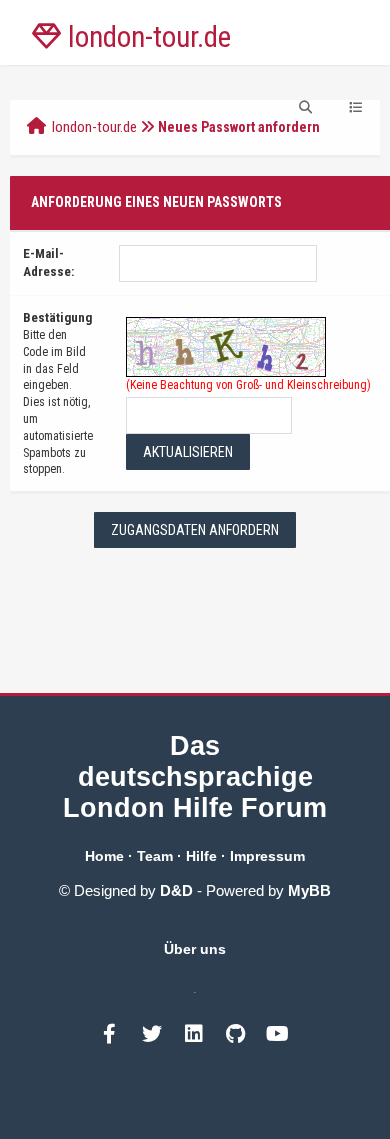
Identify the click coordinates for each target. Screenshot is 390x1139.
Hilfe (201, 856)
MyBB (309, 890)
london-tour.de (94, 127)
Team (155, 856)
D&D (176, 890)
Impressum (267, 856)
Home (104, 856)
